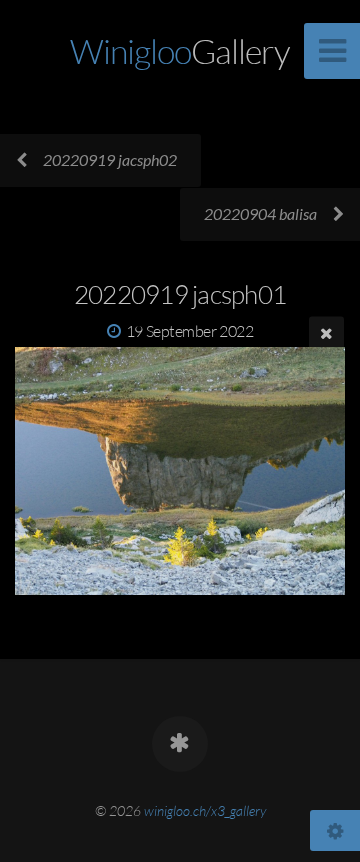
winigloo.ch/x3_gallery (205, 810)
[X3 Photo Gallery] (180, 744)
